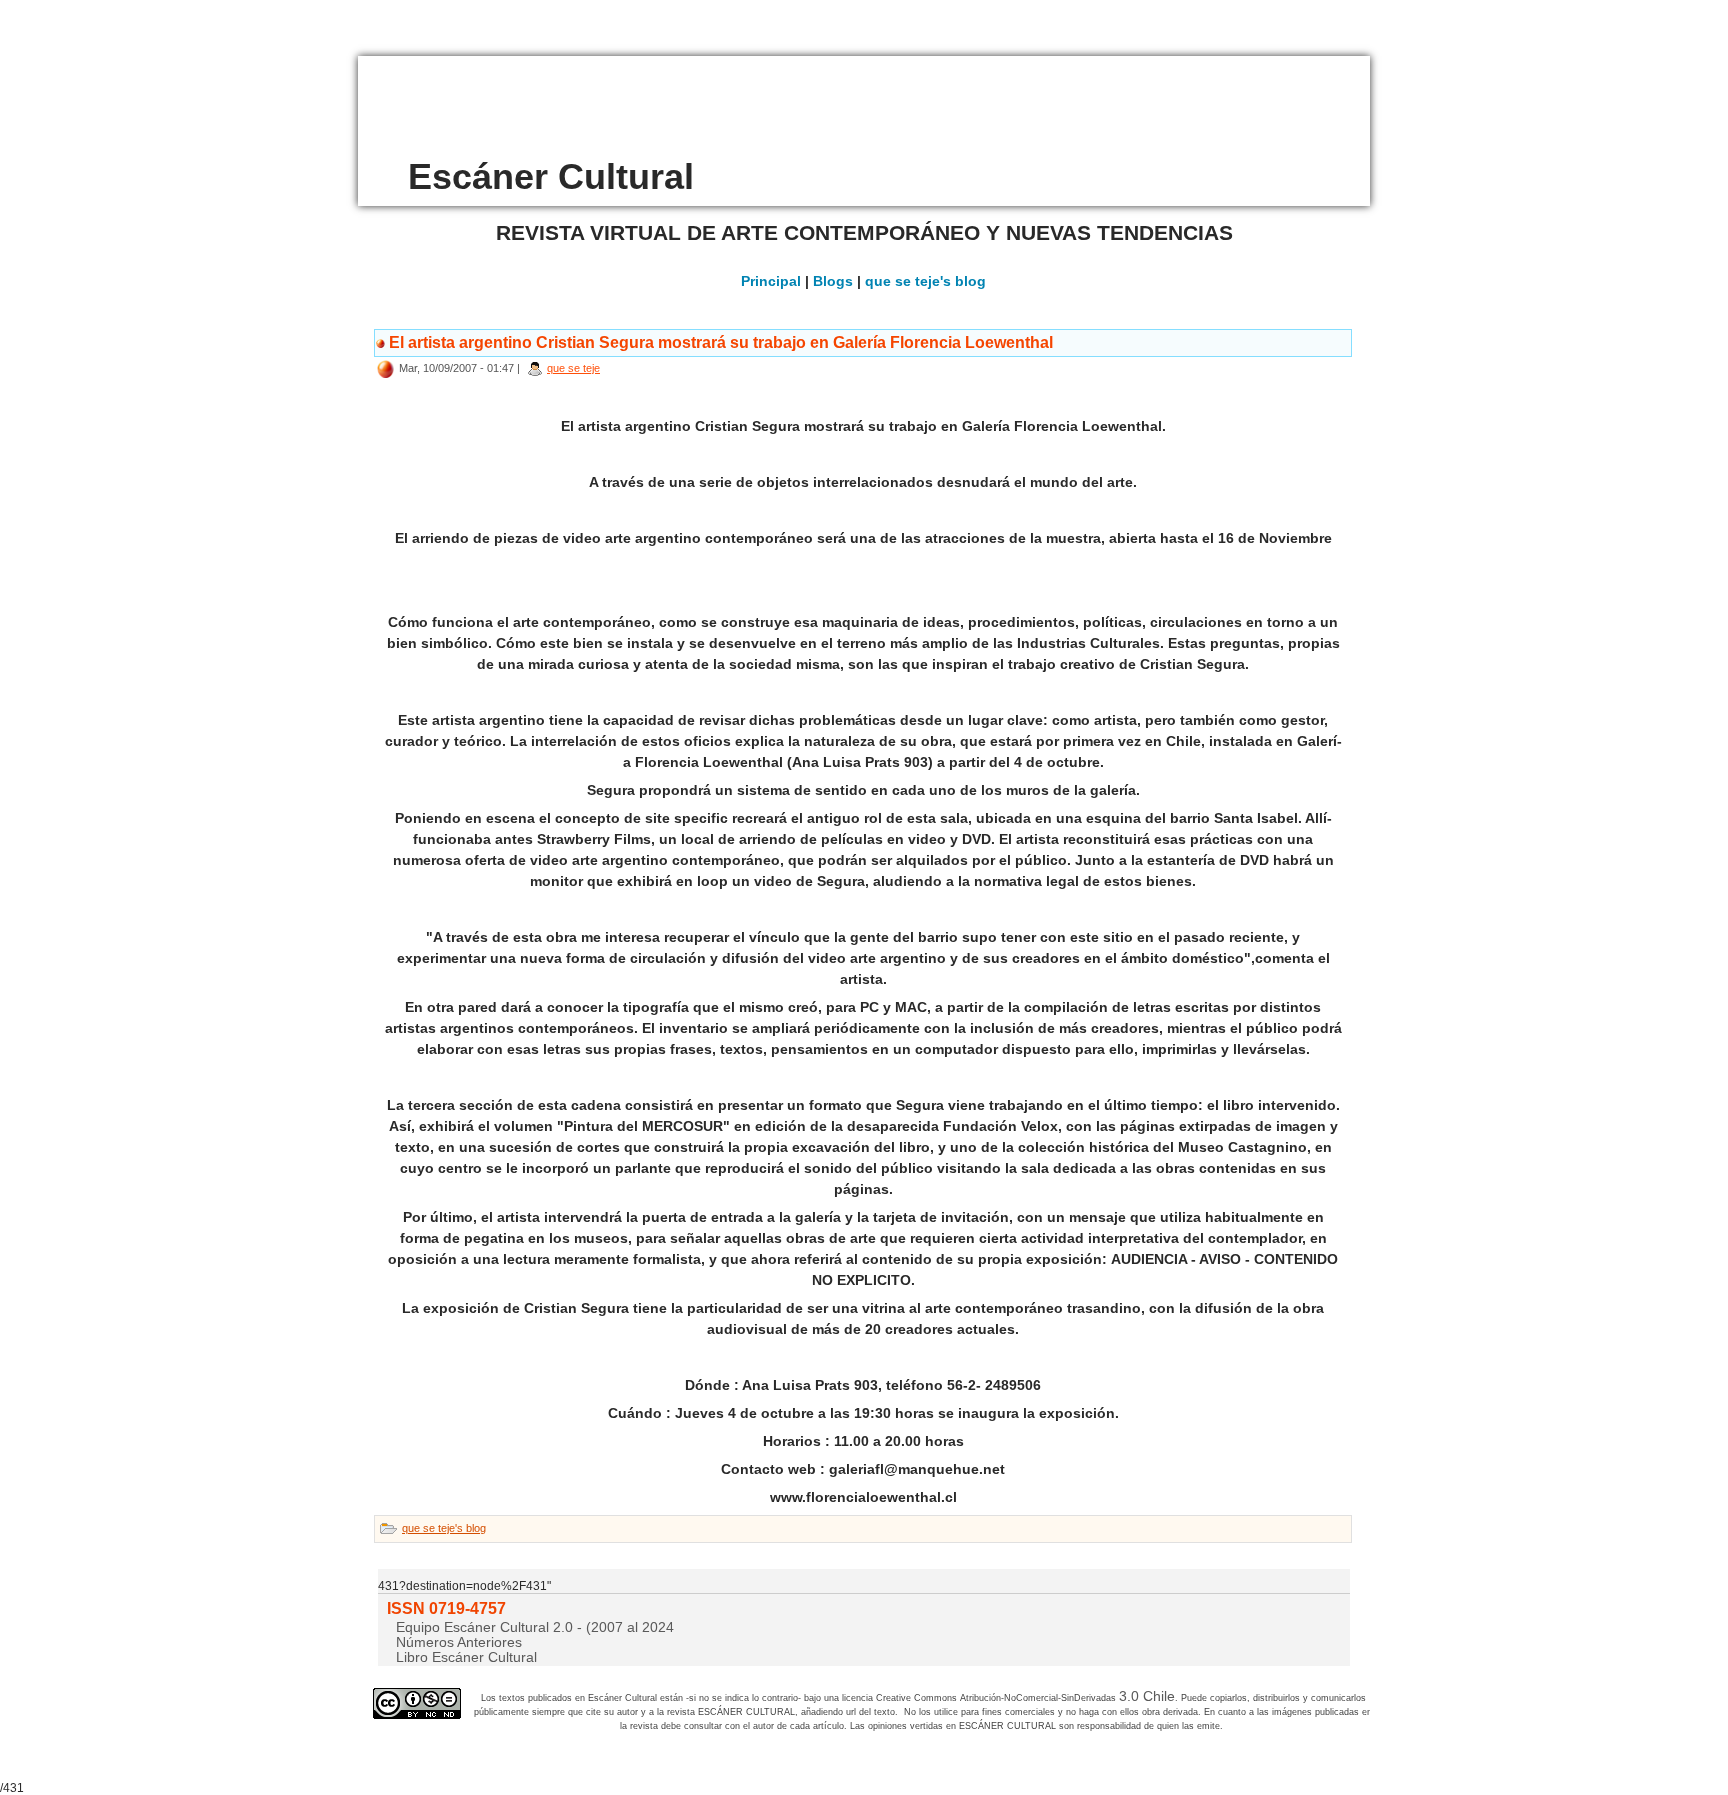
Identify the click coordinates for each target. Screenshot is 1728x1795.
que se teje (573, 368)
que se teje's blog (925, 281)
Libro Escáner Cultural (466, 1657)
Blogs (833, 281)
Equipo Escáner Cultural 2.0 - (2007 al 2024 (535, 1627)
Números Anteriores (459, 1642)
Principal (771, 281)
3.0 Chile (1147, 1696)
